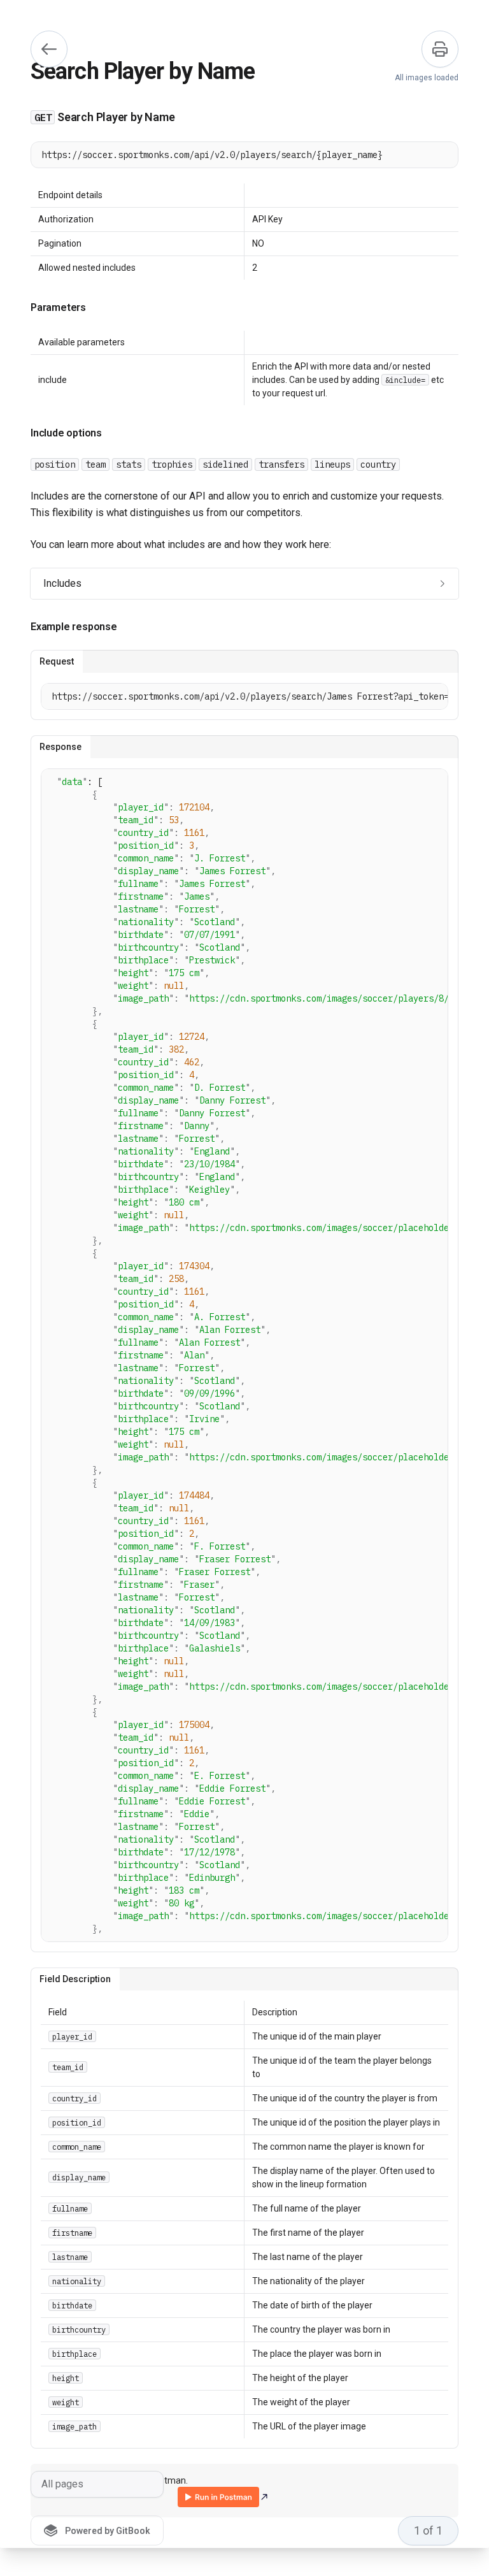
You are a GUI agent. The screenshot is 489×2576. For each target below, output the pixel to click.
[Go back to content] (49, 49)
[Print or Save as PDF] (440, 49)
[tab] (57, 661)
